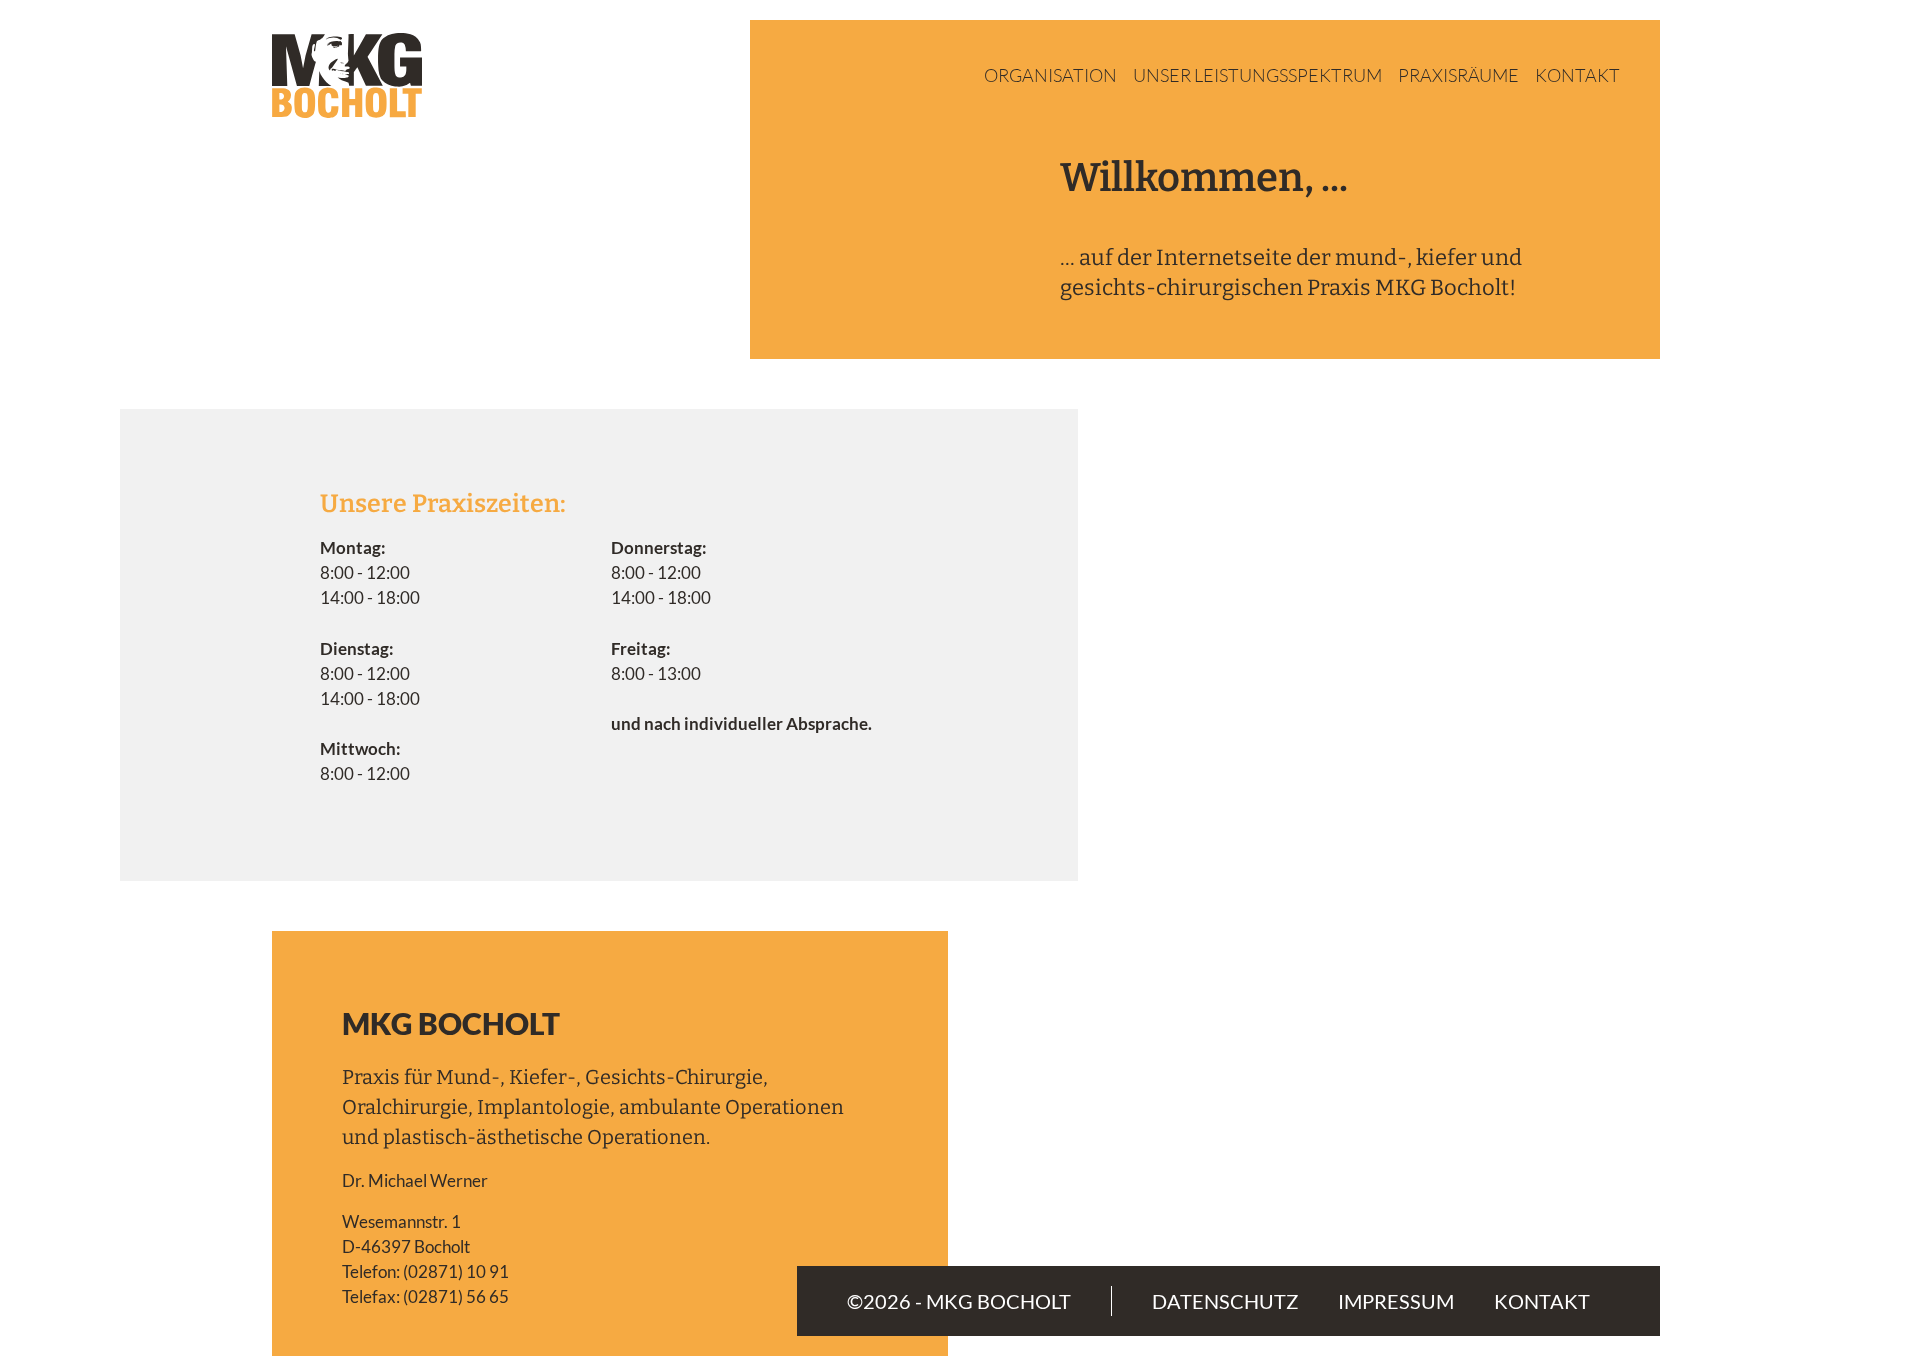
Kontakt (1577, 75)
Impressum (1396, 1301)
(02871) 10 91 (456, 1271)
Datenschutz (1225, 1301)
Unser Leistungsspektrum (1257, 75)
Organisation (1050, 75)
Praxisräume (1458, 75)
